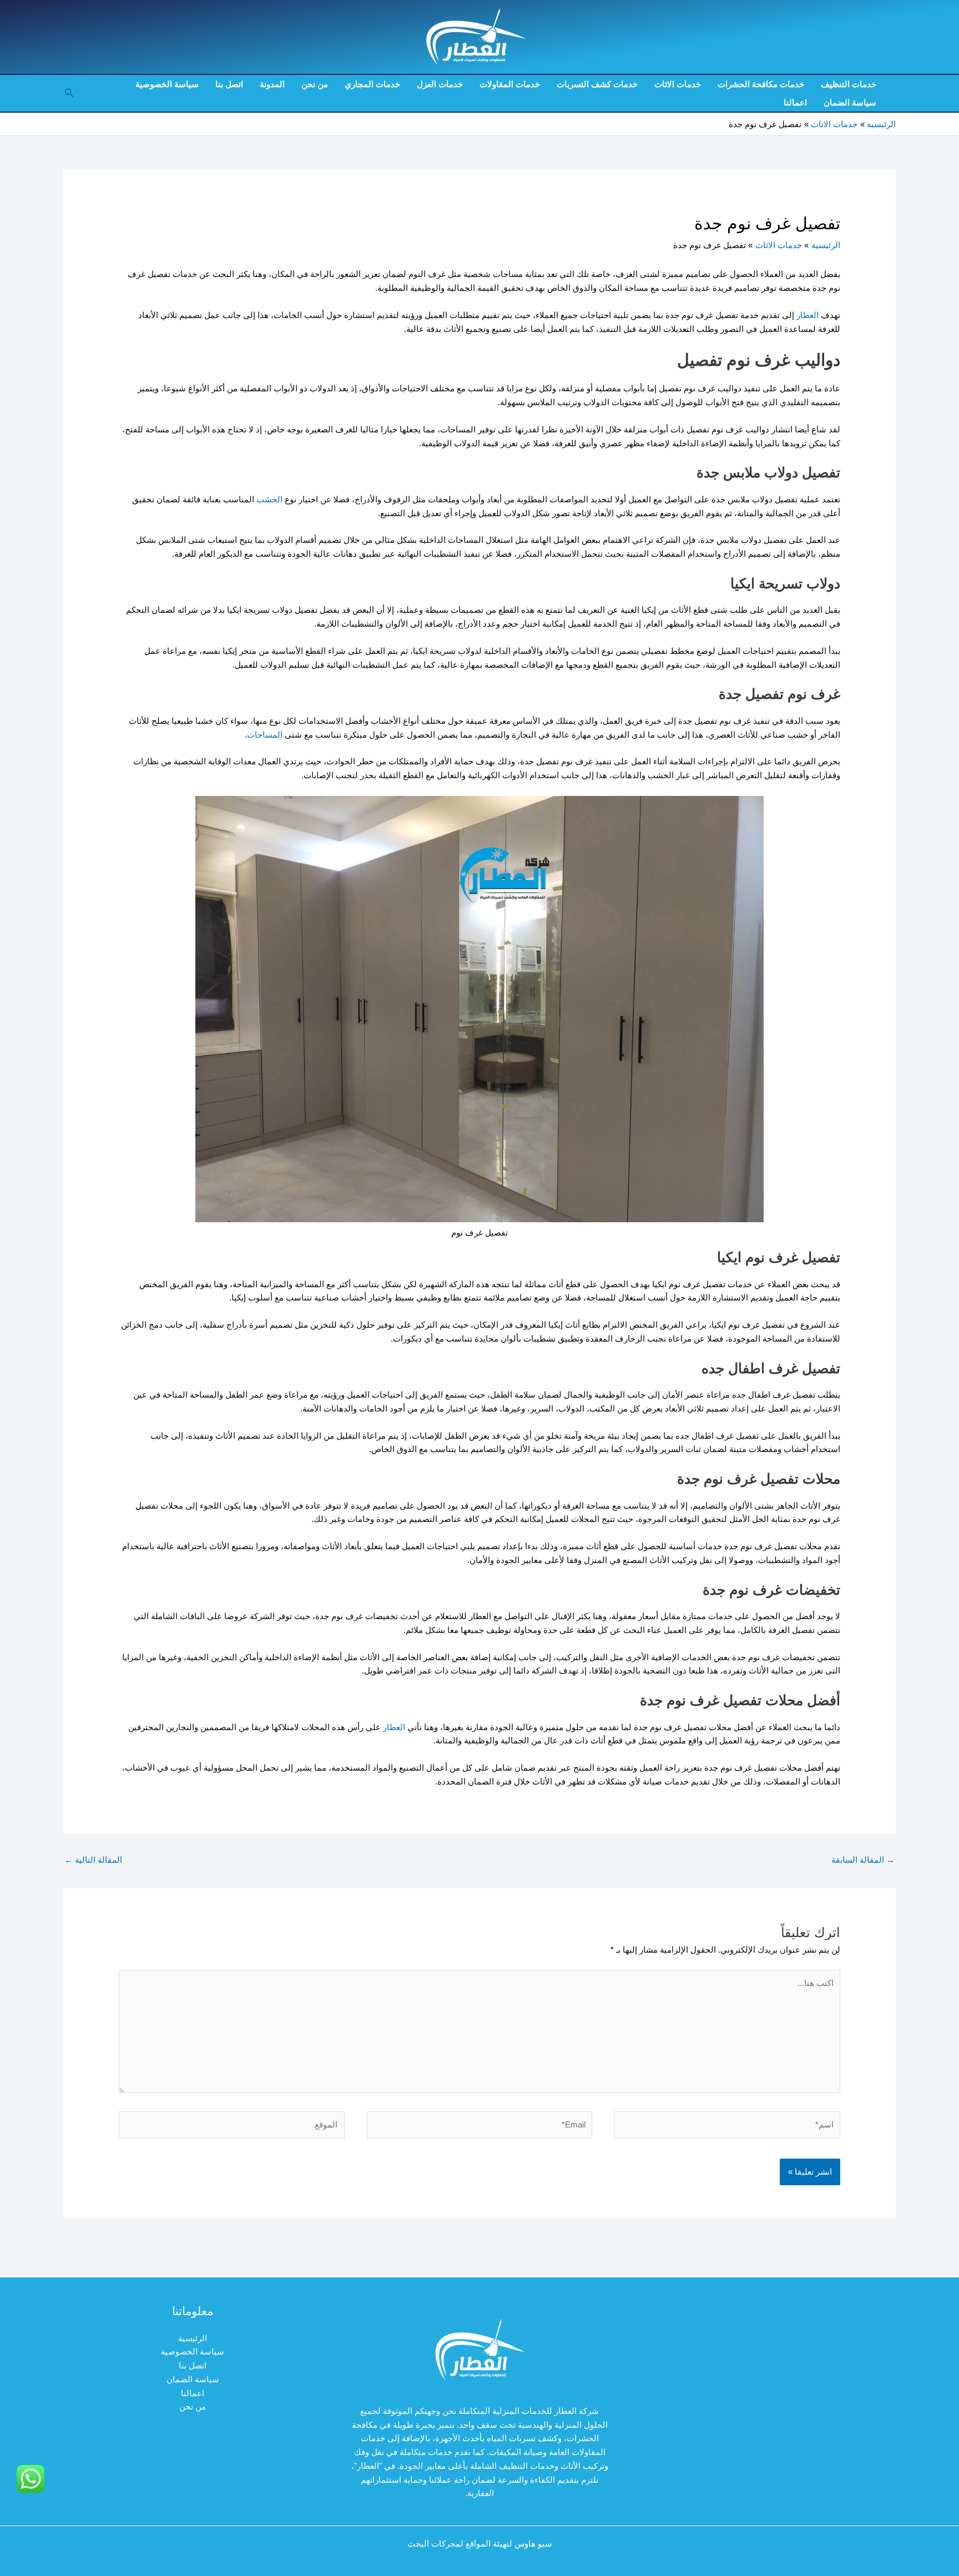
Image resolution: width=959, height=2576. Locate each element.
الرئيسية (193, 2338)
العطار (806, 315)
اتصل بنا (229, 84)
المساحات (265, 735)
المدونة (272, 84)
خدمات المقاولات (510, 84)
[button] (68, 93)
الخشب (268, 499)
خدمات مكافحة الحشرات (761, 84)
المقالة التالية (93, 1860)
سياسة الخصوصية (167, 84)
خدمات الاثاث (678, 84)
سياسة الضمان (850, 102)
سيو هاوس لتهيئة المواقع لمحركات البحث (480, 2544)
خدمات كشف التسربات (597, 84)
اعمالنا (795, 102)
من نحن (315, 84)
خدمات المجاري (372, 84)
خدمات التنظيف (849, 84)
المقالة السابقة (863, 1860)
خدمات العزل (440, 84)
